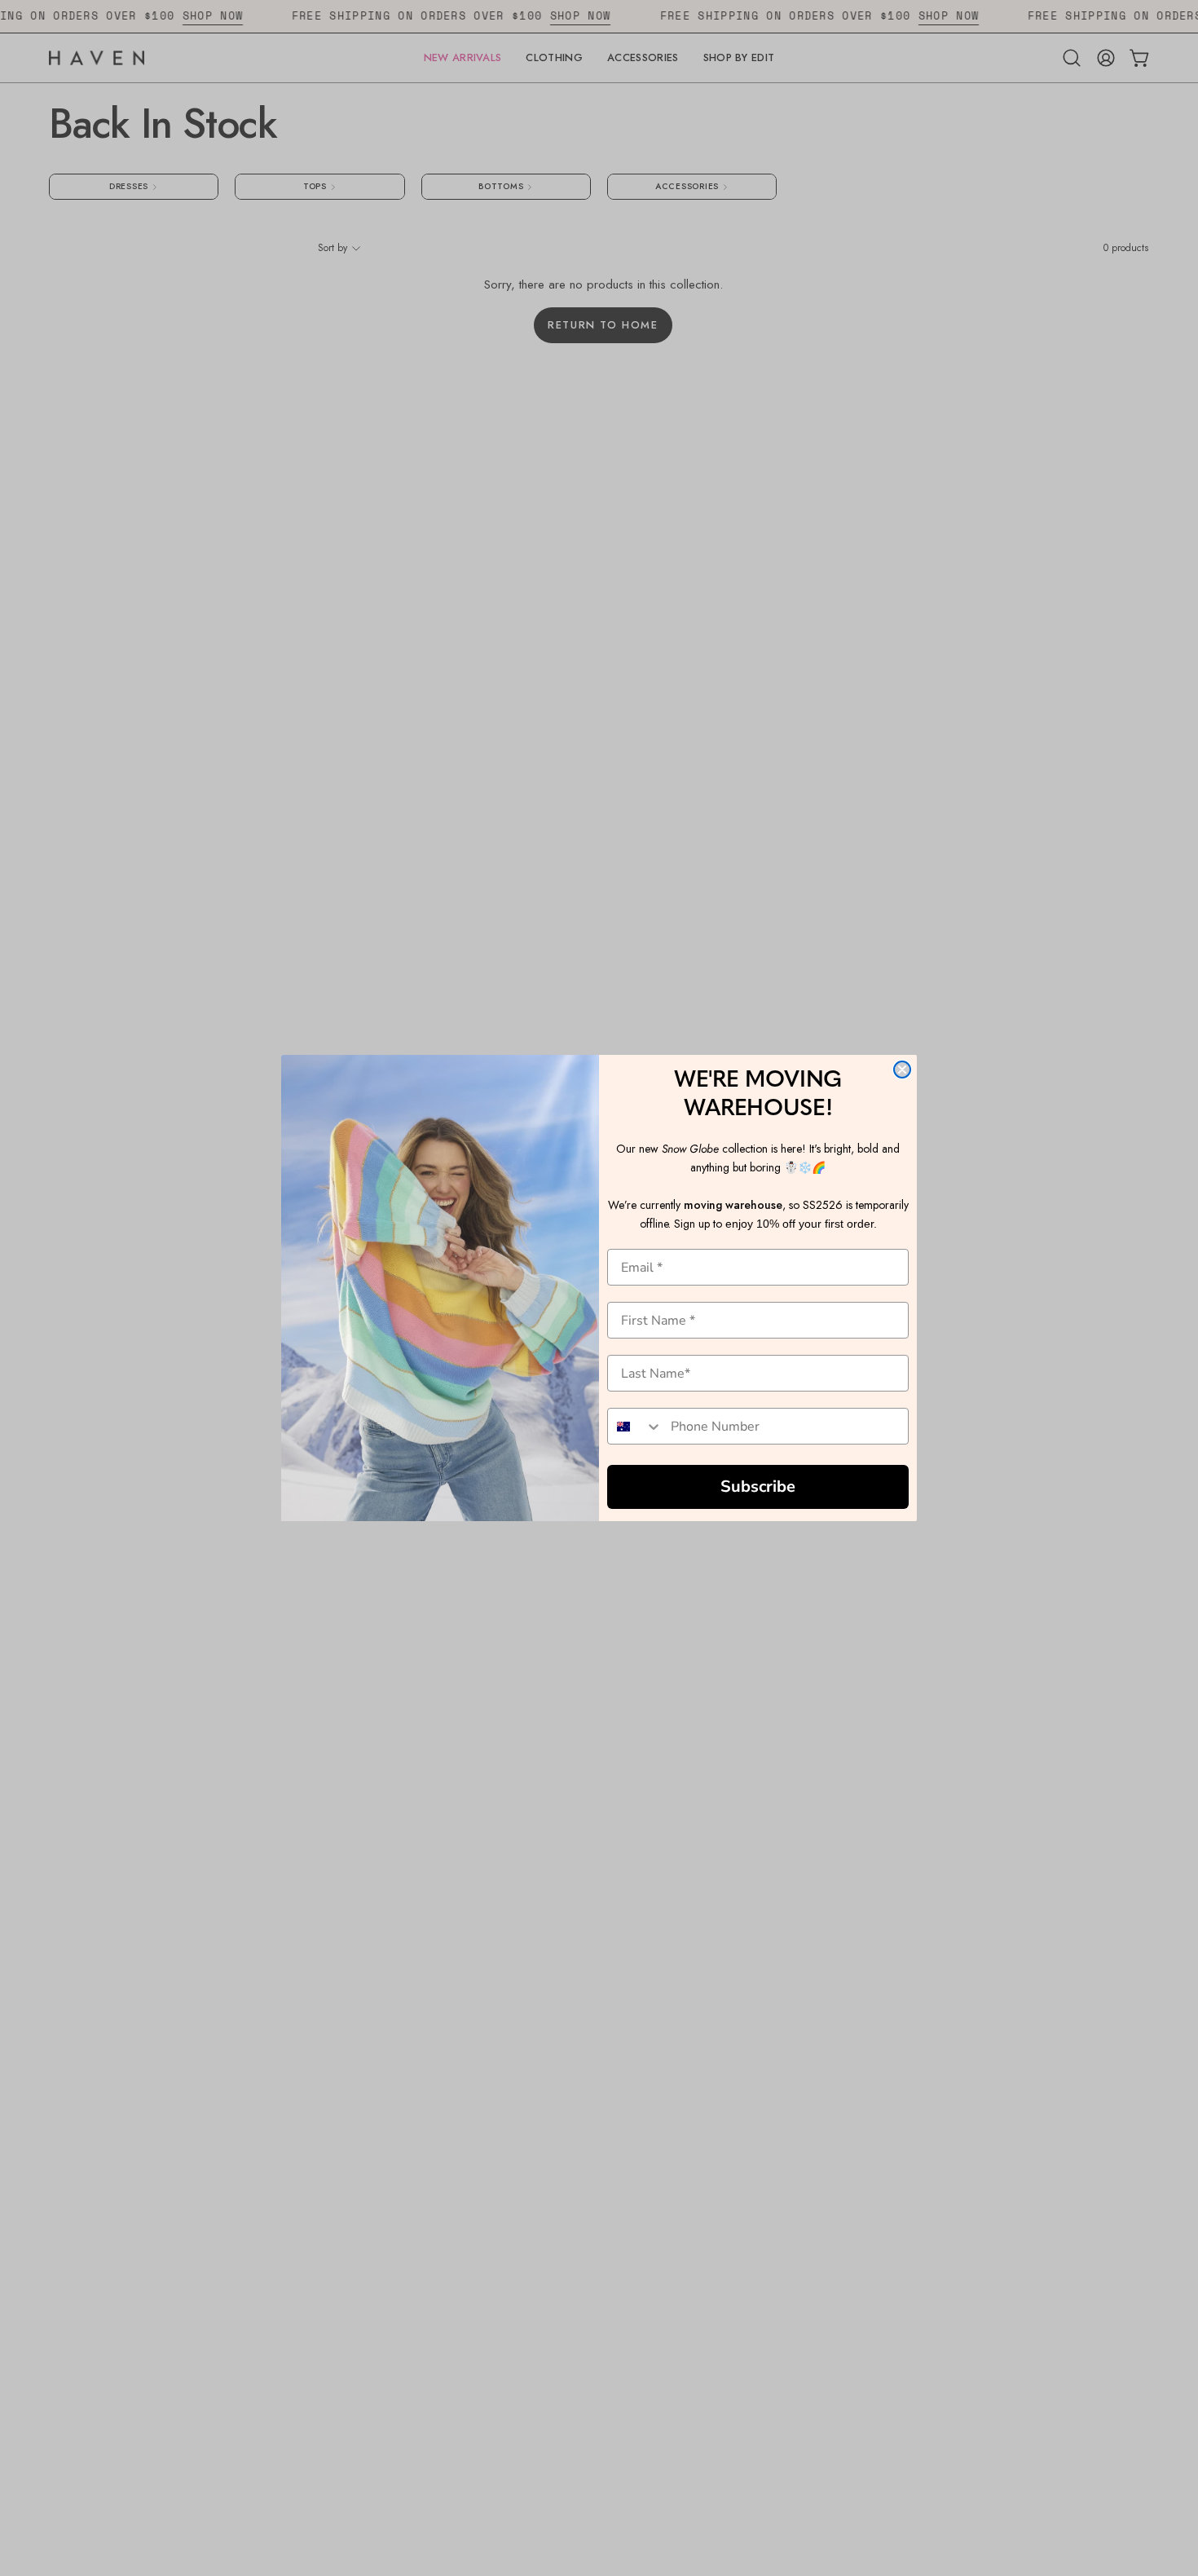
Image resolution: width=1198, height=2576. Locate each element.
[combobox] (635, 1426)
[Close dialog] (902, 1070)
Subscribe (758, 1486)
